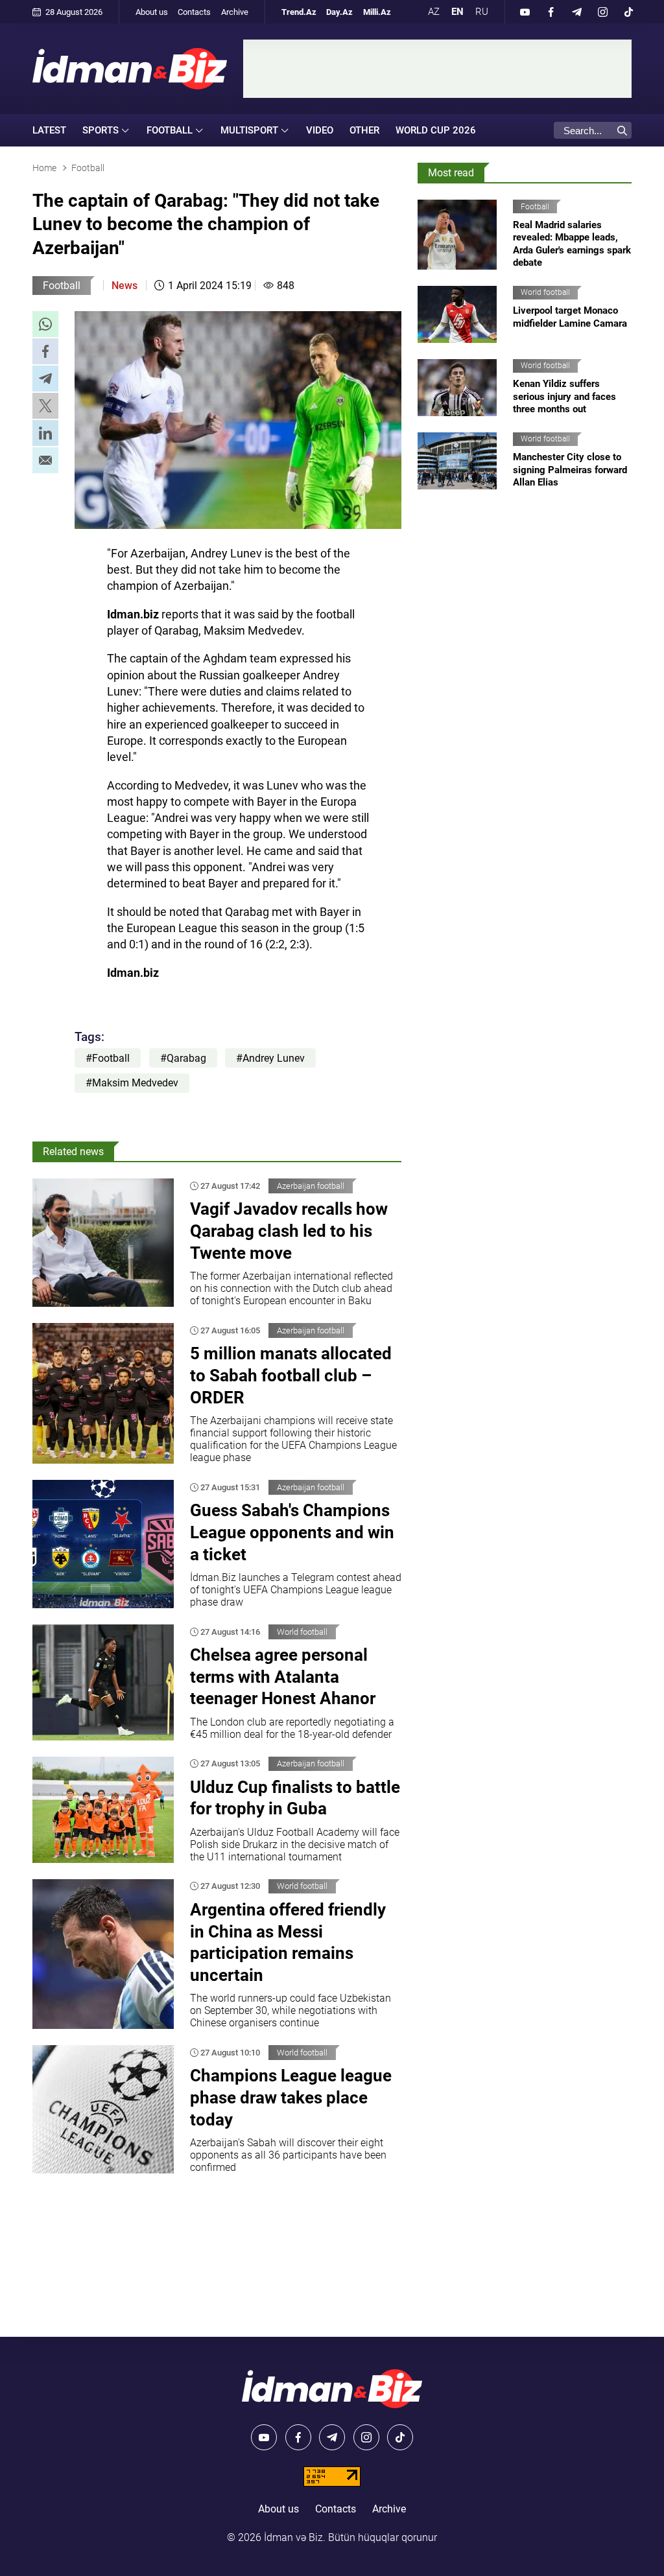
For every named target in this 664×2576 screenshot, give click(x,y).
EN (457, 12)
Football (62, 286)
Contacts (194, 12)
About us (152, 12)
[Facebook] (551, 12)
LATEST (49, 130)
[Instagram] (602, 12)
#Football (108, 1058)
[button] (45, 324)
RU (482, 12)
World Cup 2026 (436, 130)
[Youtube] (525, 12)
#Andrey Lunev (270, 1058)
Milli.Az (377, 12)
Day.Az (339, 12)
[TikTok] (628, 12)
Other (364, 130)
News (124, 286)
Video (320, 130)
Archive (235, 12)
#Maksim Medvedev (132, 1083)
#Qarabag (183, 1058)
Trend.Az (299, 12)
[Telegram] (576, 12)
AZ (434, 12)
